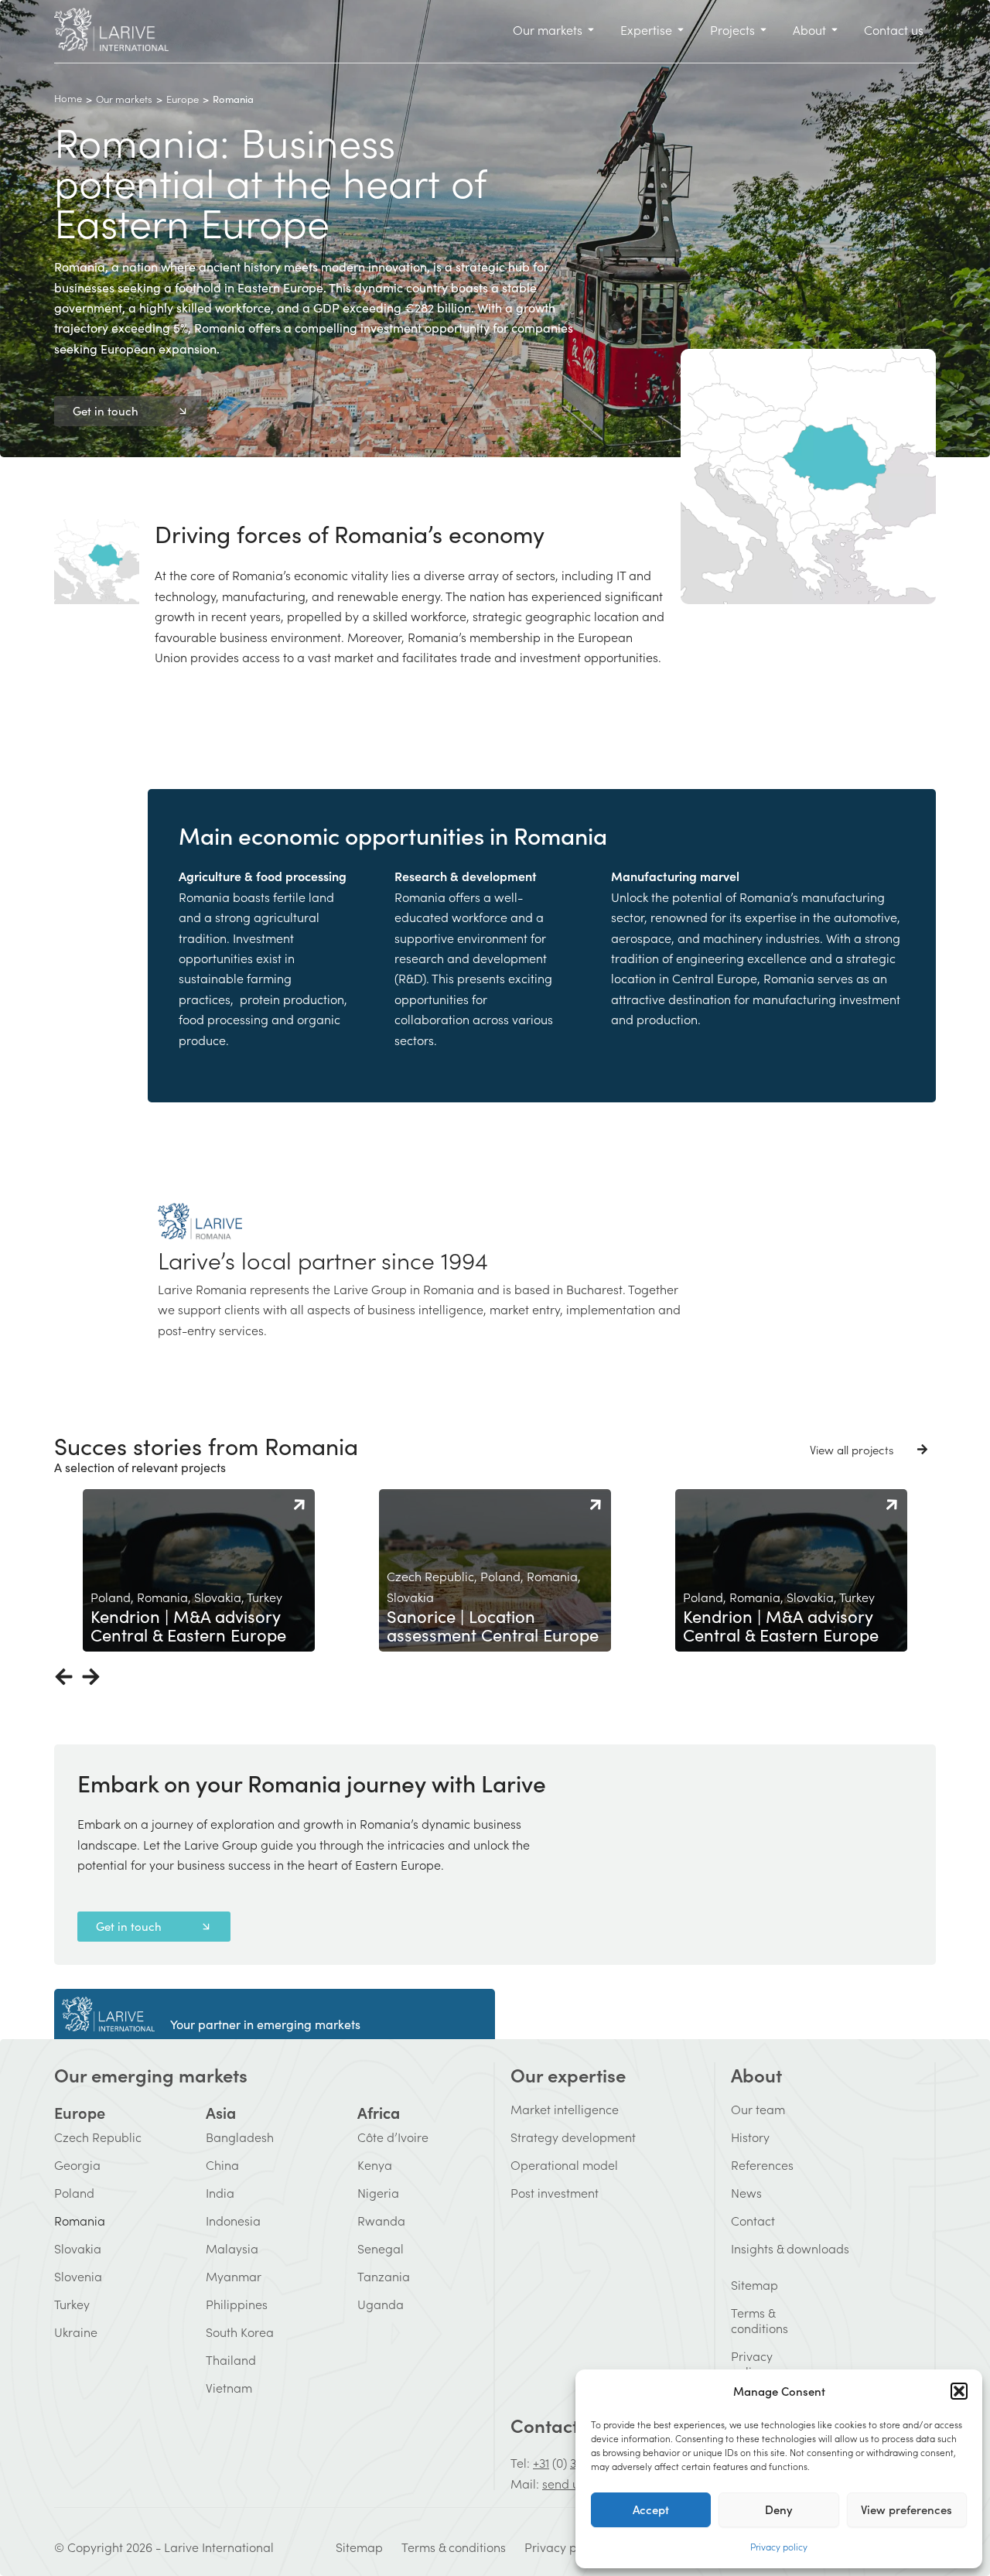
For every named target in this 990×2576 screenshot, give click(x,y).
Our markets (124, 99)
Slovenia (78, 2276)
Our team (758, 2109)
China (222, 2164)
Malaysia (232, 2248)
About (756, 2074)
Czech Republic (98, 2137)
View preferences (906, 2509)
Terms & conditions (741, 2320)
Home (68, 98)
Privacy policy (779, 2546)
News (746, 2192)
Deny (779, 2509)
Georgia (77, 2164)
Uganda (381, 2304)
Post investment (555, 2192)
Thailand (231, 2359)
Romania (80, 2220)
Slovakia (78, 2248)
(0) (560, 2462)
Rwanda (381, 2220)
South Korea (240, 2332)
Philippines (237, 2304)
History (750, 2137)
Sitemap (741, 2284)
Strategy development (573, 2137)
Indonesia (233, 2220)
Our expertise (568, 2074)
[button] (959, 2391)
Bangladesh (240, 2137)
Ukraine (76, 2332)
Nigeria (378, 2192)
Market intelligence (565, 2109)
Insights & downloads (790, 2248)
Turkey (72, 2304)
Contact (753, 2220)
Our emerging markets (151, 2074)
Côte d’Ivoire (393, 2137)
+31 (541, 2462)
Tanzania (384, 2276)
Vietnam (229, 2387)
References (762, 2164)
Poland (74, 2192)
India (220, 2192)
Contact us (556, 2425)
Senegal (381, 2248)
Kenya (375, 2164)
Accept (651, 2509)
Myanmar (234, 2276)
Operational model (564, 2164)
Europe (183, 99)
